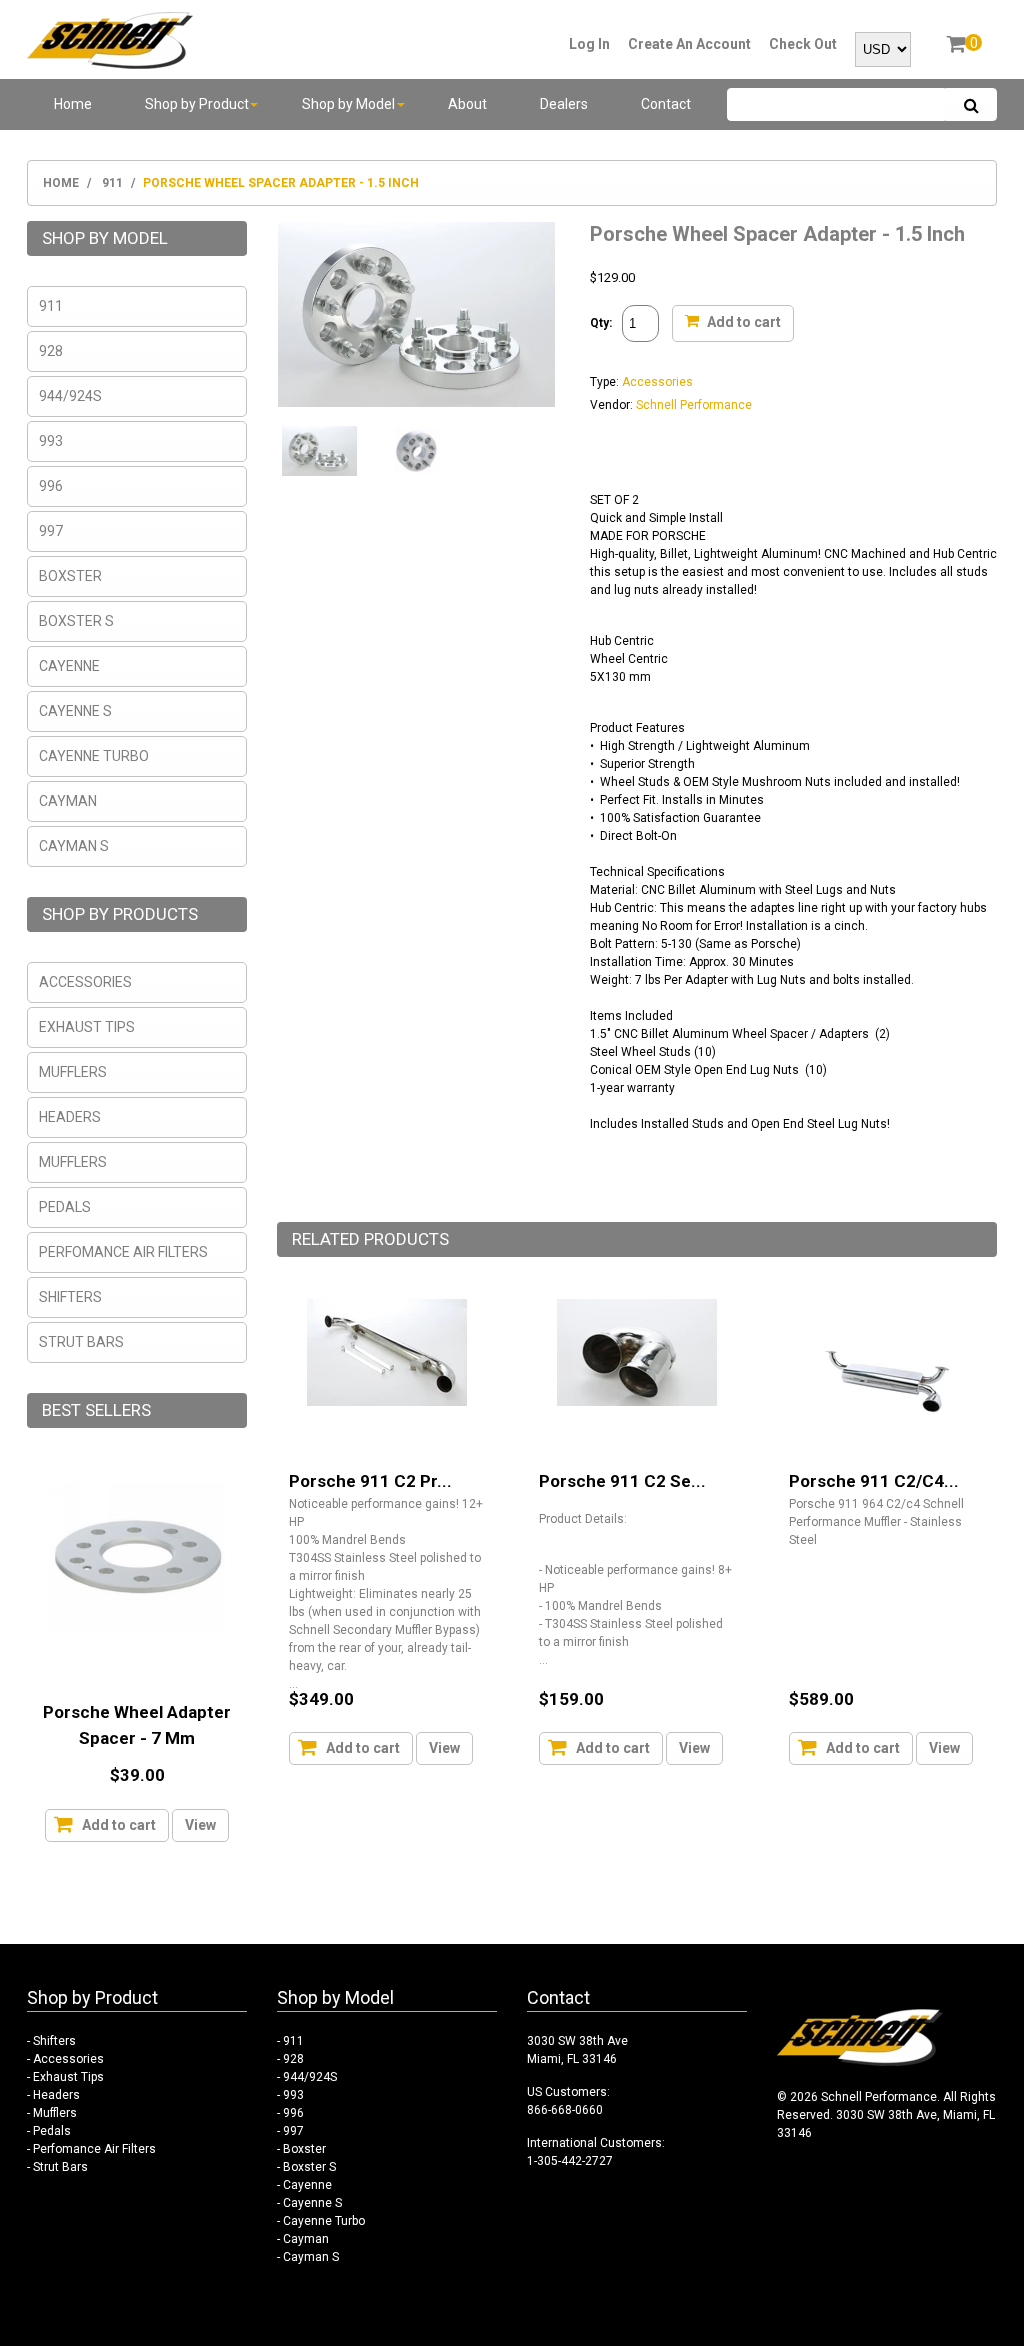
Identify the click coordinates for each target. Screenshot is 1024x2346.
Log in (589, 44)
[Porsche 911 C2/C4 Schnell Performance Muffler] (887, 1379)
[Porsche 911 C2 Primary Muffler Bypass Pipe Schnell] (387, 1352)
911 (112, 183)
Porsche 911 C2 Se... (622, 1481)
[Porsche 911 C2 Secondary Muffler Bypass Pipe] (637, 1352)
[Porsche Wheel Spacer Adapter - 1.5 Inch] (416, 314)
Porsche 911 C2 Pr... (370, 1481)
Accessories (657, 382)
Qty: (601, 323)
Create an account (689, 44)
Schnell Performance (694, 405)
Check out (803, 44)
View (444, 1748)
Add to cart (742, 321)
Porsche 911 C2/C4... (874, 1481)
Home (61, 183)
